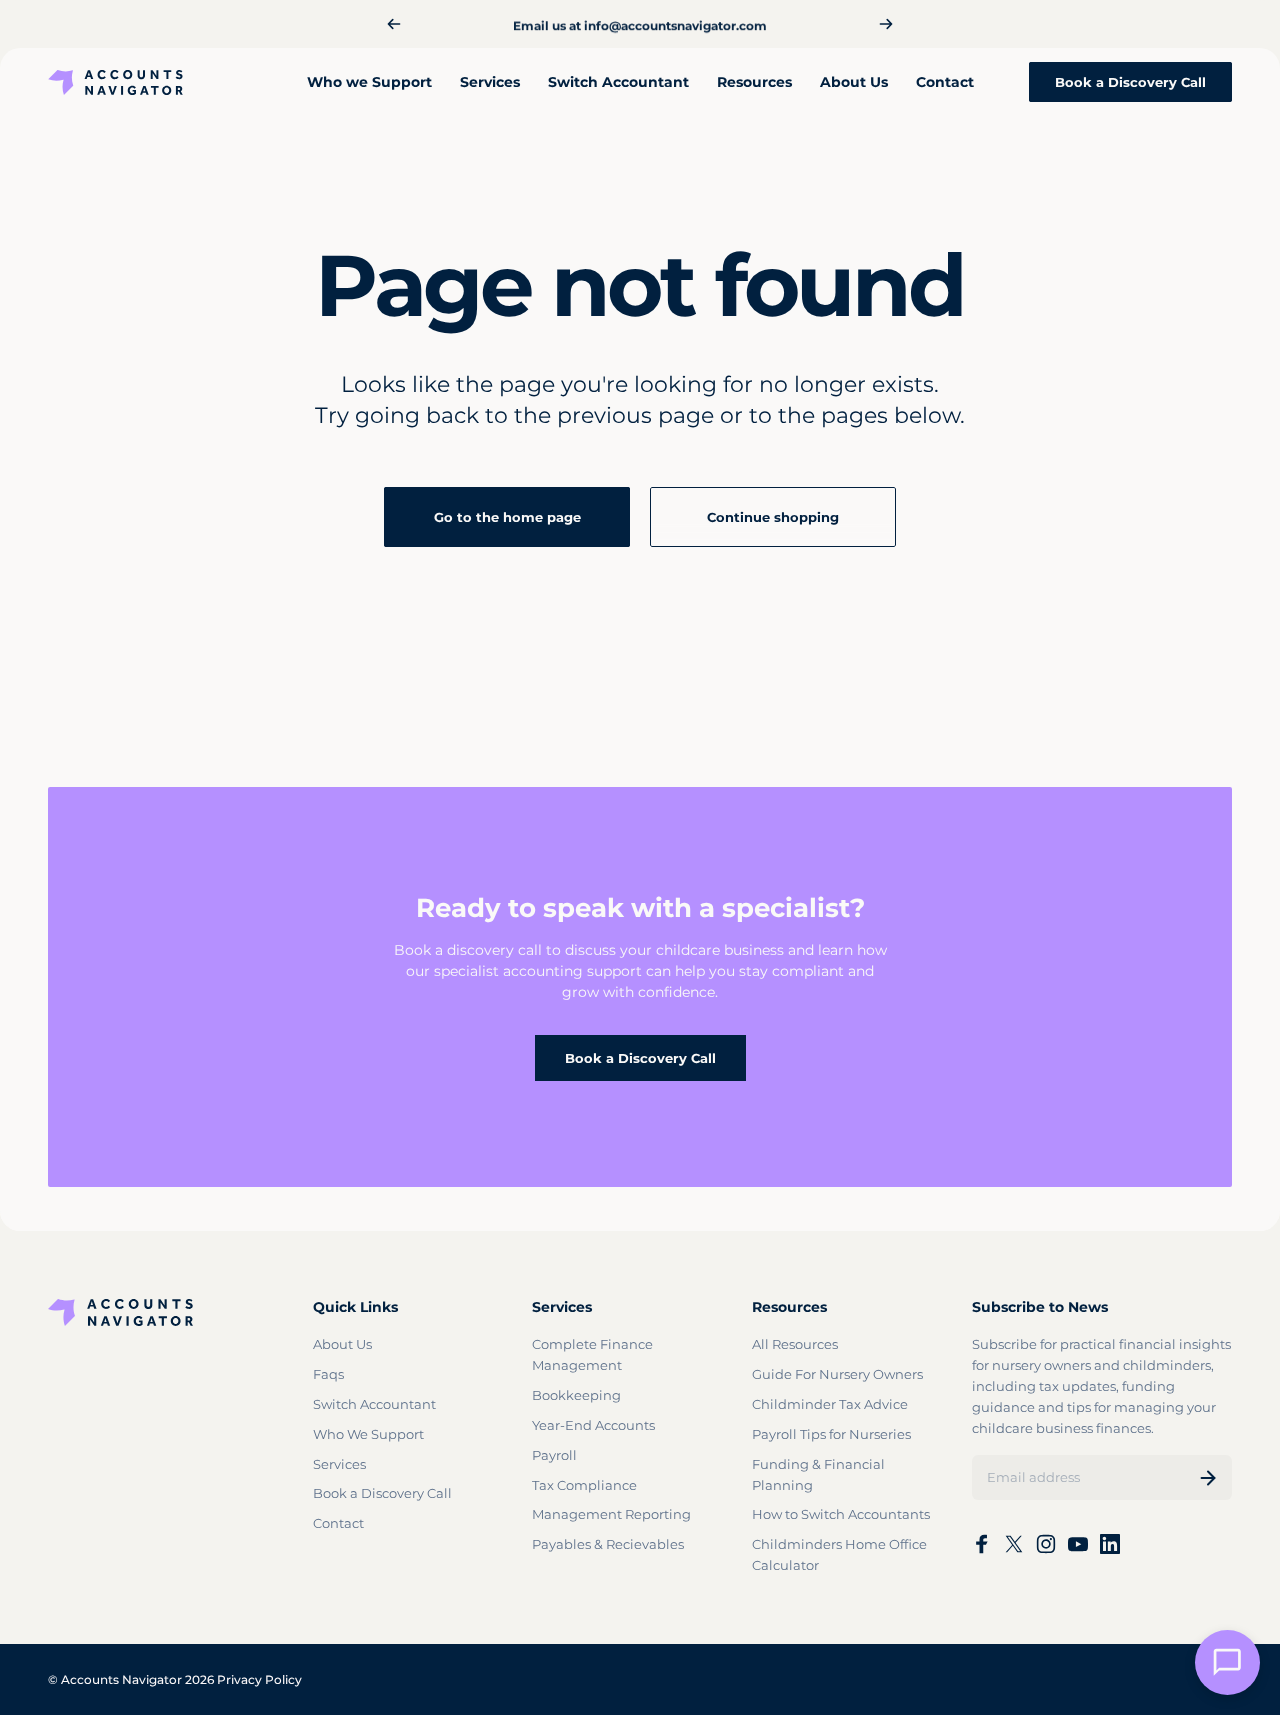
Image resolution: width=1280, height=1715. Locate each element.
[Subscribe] (1208, 1478)
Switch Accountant (374, 1404)
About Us (342, 1344)
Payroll (554, 1455)
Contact (338, 1523)
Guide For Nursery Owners (837, 1374)
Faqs (328, 1374)
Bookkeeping (576, 1395)
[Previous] (394, 24)
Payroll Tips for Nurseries (831, 1434)
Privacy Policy (259, 1679)
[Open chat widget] (1227, 1662)
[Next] (886, 24)
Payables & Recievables (608, 1544)
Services (339, 1464)
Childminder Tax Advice (830, 1404)
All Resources (795, 1344)
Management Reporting (611, 1514)
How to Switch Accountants (841, 1514)
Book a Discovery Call (640, 1058)
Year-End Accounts (593, 1425)
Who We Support (368, 1434)
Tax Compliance (584, 1485)
